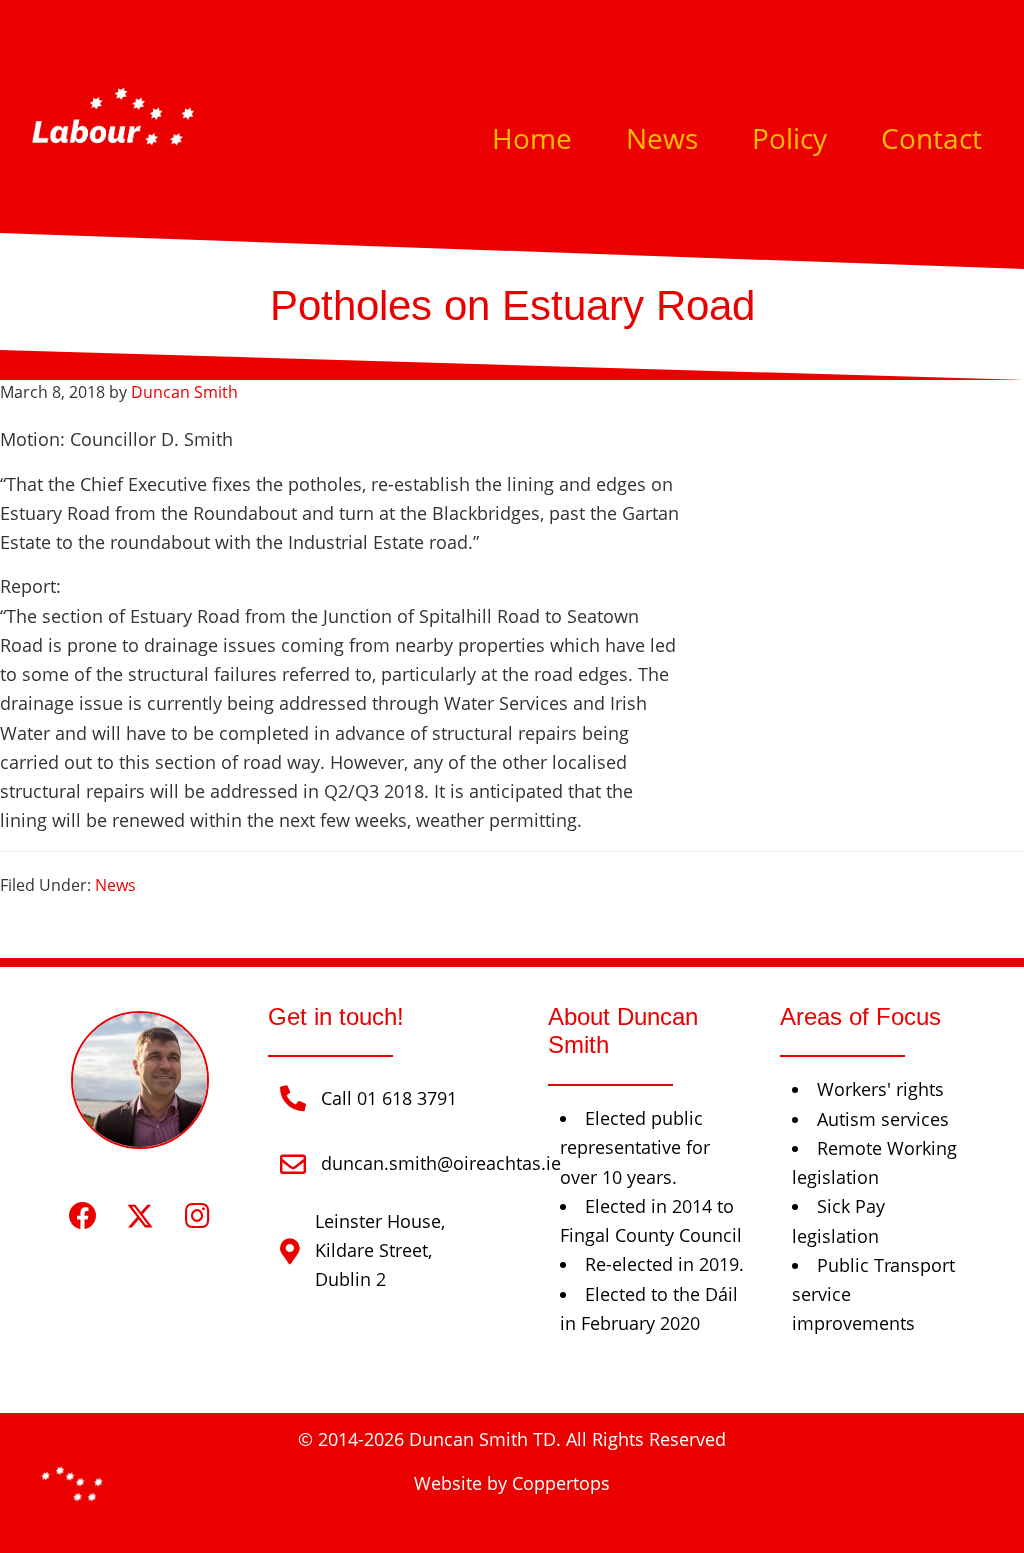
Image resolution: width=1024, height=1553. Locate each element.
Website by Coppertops (512, 1483)
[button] (83, 1215)
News (115, 885)
